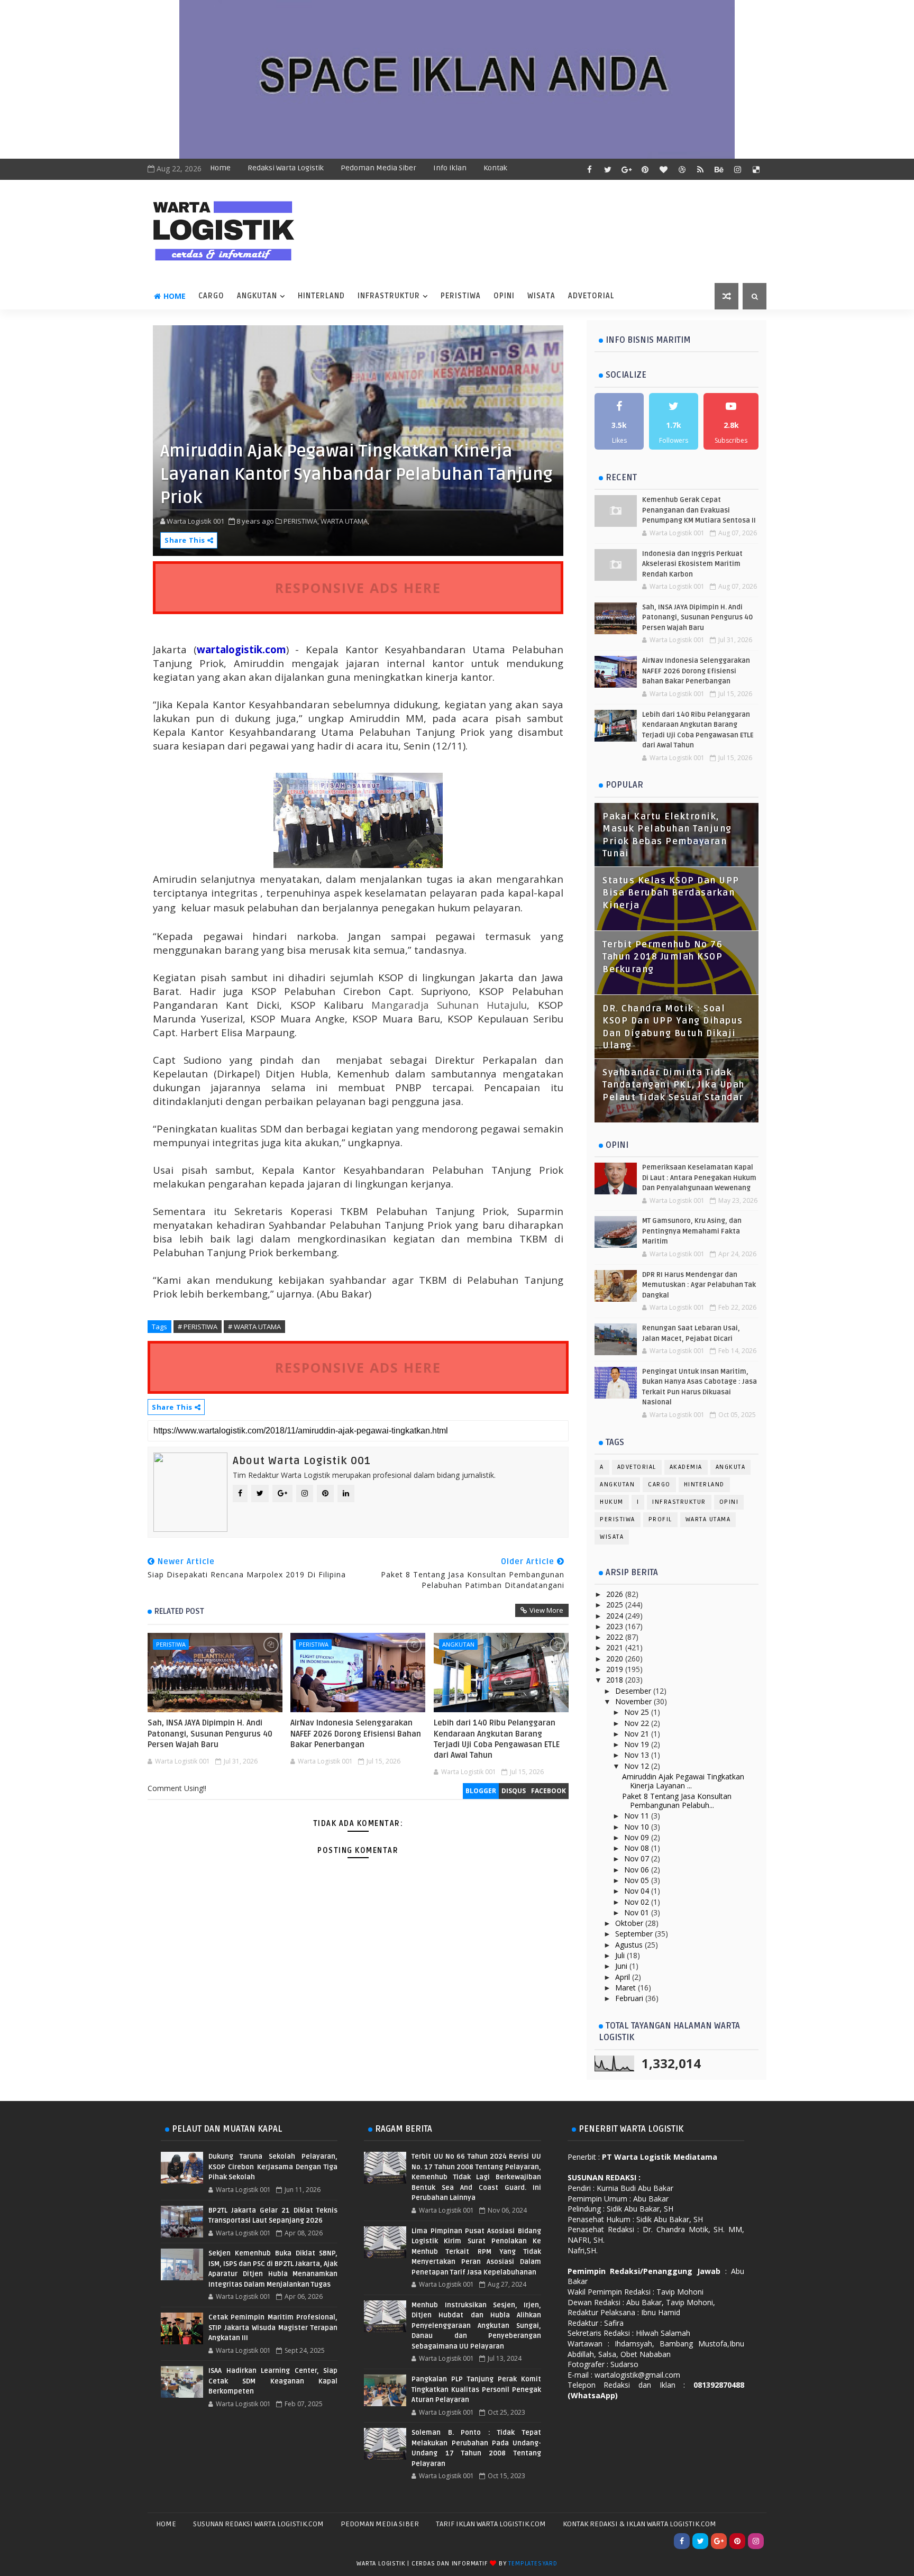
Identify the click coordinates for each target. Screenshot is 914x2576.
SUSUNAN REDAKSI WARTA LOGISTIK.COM (258, 2524)
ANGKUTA (731, 1467)
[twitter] (608, 169)
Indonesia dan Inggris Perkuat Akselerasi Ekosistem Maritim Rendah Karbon (692, 564)
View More (546, 1610)
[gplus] (626, 169)
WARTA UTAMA (708, 1519)
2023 (616, 1626)
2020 (616, 1659)
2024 (616, 1616)
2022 (616, 1637)
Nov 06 (638, 1870)
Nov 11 (638, 1816)
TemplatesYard (533, 2564)
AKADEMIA (686, 1467)
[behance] (719, 169)
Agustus (630, 1945)
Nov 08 (638, 1848)
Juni (622, 1966)
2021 (616, 1647)
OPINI (504, 296)
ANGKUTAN (257, 296)
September (635, 1934)
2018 (616, 1680)
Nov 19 (638, 1744)
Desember (634, 1691)
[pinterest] (645, 169)
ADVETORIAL (591, 296)
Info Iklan (450, 168)
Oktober (630, 1923)
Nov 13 (638, 1755)
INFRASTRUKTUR (389, 296)
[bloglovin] (663, 169)
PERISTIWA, (301, 521)
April (624, 1977)
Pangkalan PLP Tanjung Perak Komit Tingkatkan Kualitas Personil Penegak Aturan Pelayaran (476, 2390)
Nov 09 (638, 1837)
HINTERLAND (321, 296)
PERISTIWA (461, 296)
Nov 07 (638, 1858)
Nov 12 (638, 1766)
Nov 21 (638, 1734)
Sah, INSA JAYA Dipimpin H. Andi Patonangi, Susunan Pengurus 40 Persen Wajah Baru (210, 1734)
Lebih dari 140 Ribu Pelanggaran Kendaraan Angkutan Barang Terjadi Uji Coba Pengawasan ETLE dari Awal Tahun (497, 1739)
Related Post (179, 1611)
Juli (621, 1955)
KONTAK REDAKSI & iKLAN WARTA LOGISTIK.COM (639, 2524)
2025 (616, 1605)
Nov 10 (638, 1827)
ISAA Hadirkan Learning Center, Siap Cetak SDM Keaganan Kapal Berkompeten (273, 2381)
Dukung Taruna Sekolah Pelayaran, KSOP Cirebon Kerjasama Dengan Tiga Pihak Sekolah (273, 2167)
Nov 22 (638, 1723)
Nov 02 (638, 1902)
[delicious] (756, 169)
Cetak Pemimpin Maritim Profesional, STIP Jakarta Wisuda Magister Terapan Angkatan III (273, 2328)
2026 (616, 1594)
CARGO (211, 296)
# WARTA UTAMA (254, 1327)
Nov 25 (638, 1712)
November (634, 1701)
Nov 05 (638, 1880)
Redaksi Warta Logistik (286, 168)
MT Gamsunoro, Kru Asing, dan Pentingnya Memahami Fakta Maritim (692, 1231)
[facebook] (589, 169)
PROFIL (660, 1519)
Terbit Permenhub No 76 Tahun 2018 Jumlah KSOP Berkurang (662, 957)
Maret (627, 1988)
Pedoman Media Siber (378, 168)
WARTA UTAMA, (345, 521)
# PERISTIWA (198, 1327)
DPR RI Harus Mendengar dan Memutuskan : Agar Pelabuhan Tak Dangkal (699, 1285)
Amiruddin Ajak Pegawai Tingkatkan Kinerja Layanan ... (683, 1781)
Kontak (495, 168)
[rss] (700, 169)
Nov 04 (638, 1891)
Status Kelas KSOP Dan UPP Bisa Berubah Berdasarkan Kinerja (671, 893)
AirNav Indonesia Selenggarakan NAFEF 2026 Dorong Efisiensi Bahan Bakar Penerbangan (356, 1734)
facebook (549, 1791)
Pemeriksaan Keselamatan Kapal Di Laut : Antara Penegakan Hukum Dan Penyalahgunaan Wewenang (699, 1178)
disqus (514, 1791)
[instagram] (737, 169)
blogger (481, 1791)
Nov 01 (638, 1912)
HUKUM (612, 1502)
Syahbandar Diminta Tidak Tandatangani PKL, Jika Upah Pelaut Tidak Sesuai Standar (674, 1085)
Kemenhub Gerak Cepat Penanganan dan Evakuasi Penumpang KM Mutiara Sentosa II (699, 510)
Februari (630, 1998)
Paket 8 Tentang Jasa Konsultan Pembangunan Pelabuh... (677, 1801)
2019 (616, 1669)
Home (220, 168)
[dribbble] (682, 169)
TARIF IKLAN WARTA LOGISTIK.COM (491, 2524)
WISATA (541, 296)
